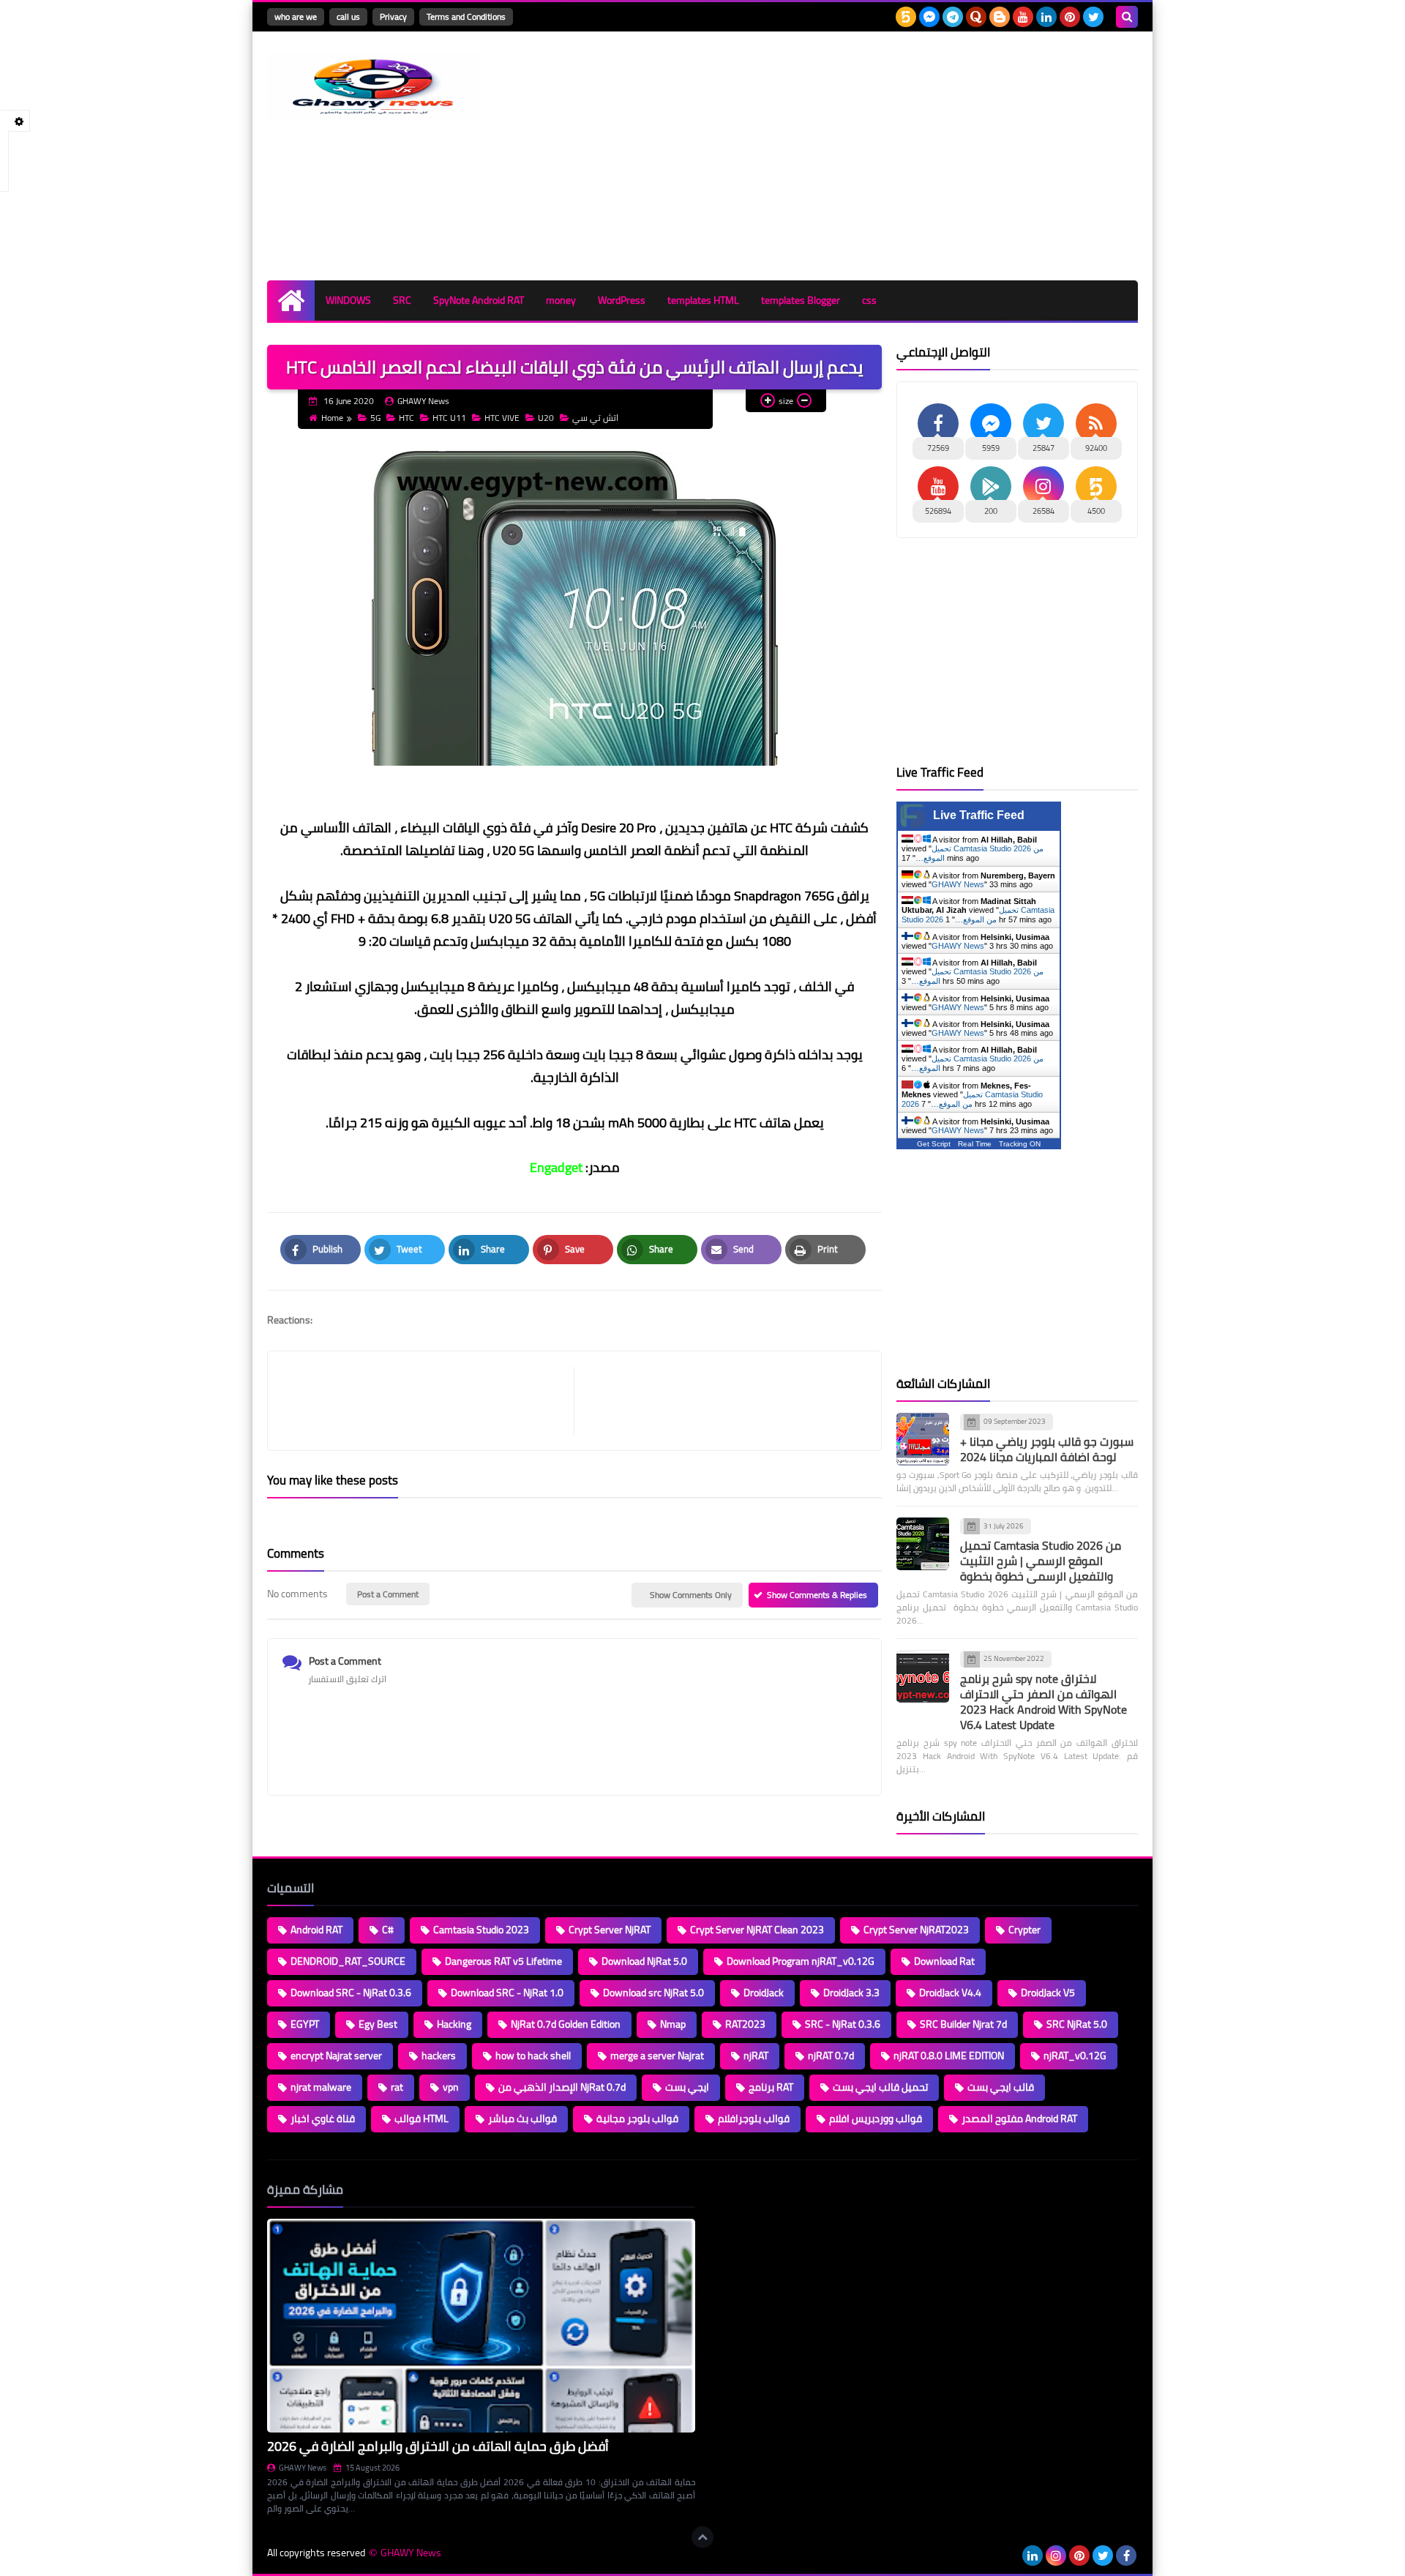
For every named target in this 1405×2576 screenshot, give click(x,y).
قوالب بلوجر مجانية (637, 2118)
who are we (296, 16)
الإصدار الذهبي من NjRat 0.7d (562, 2087)
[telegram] (953, 17)
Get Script (934, 1144)
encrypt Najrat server (336, 2056)
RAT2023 (745, 2024)
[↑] (702, 2537)
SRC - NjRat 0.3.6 (843, 2024)
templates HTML (703, 300)
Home (332, 418)
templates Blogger (801, 300)
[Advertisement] (872, 156)
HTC (406, 418)
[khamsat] (906, 17)
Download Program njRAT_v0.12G (801, 1961)
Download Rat (944, 1961)
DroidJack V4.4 (950, 1993)
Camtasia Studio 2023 (481, 1930)
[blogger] (1000, 17)
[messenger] (929, 17)
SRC (402, 300)
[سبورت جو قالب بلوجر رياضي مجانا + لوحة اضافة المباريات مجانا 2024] (923, 1439)
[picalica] (1009, 2556)
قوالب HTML (421, 2118)
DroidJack (764, 1993)
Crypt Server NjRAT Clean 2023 (757, 1930)
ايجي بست (687, 2087)
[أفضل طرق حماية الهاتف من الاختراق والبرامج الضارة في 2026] (481, 2326)
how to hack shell (533, 2056)
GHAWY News (958, 884)
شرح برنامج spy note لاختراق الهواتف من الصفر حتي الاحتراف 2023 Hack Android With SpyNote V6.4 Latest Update (1044, 1702)
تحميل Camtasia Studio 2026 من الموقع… (978, 915)
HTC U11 (449, 418)
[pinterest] (1070, 17)
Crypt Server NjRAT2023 (916, 1930)
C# (388, 1930)
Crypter (1024, 1930)
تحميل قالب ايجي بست (880, 2087)
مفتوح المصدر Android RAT (1019, 2118)
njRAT (756, 2056)
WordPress (622, 300)
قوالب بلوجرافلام (754, 2118)
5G (375, 418)
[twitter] (1093, 17)
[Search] (1127, 17)
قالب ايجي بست (1001, 2087)
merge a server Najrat (657, 2056)
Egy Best (378, 2024)
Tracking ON (1020, 1144)
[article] (720, 1401)
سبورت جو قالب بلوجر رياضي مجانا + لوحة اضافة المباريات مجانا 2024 (1047, 1449)
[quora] (976, 17)
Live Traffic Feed (979, 815)
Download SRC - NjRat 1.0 (507, 1993)
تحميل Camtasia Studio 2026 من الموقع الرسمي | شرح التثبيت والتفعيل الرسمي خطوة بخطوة (1041, 1561)
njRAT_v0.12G (1075, 2056)
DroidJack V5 (1048, 1993)
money (561, 300)
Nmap (673, 2024)
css (869, 300)
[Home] (291, 300)
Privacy (393, 16)
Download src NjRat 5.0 (653, 1993)
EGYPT (305, 2024)
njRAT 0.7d (831, 2056)
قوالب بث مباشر (522, 2118)
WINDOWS (348, 300)
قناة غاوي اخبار (323, 2118)
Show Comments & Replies (817, 1595)
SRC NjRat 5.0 (1077, 2024)
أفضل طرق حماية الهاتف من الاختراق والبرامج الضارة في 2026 (438, 2446)
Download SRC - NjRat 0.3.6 (351, 1993)
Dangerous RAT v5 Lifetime (503, 1961)
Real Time (975, 1144)
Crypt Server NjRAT (610, 1930)
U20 (546, 418)
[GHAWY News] (373, 87)
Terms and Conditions (466, 16)
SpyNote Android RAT (479, 300)
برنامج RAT (771, 2087)
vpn (451, 2087)
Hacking (454, 2024)
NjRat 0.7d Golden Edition (566, 2024)
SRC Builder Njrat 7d (963, 2024)
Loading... (730, 2189)
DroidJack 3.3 (851, 1993)
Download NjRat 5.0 (644, 1961)
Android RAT (316, 1930)
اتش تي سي (595, 418)
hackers (439, 2056)
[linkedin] (1046, 17)
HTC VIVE (502, 418)
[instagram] (1056, 2556)
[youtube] (1023, 17)
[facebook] (1126, 2556)
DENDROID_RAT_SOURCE (348, 1961)
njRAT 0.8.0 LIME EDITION (949, 2056)
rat (397, 2087)
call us (348, 16)
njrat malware (321, 2087)
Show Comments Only (691, 1595)
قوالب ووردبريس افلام (876, 2118)
